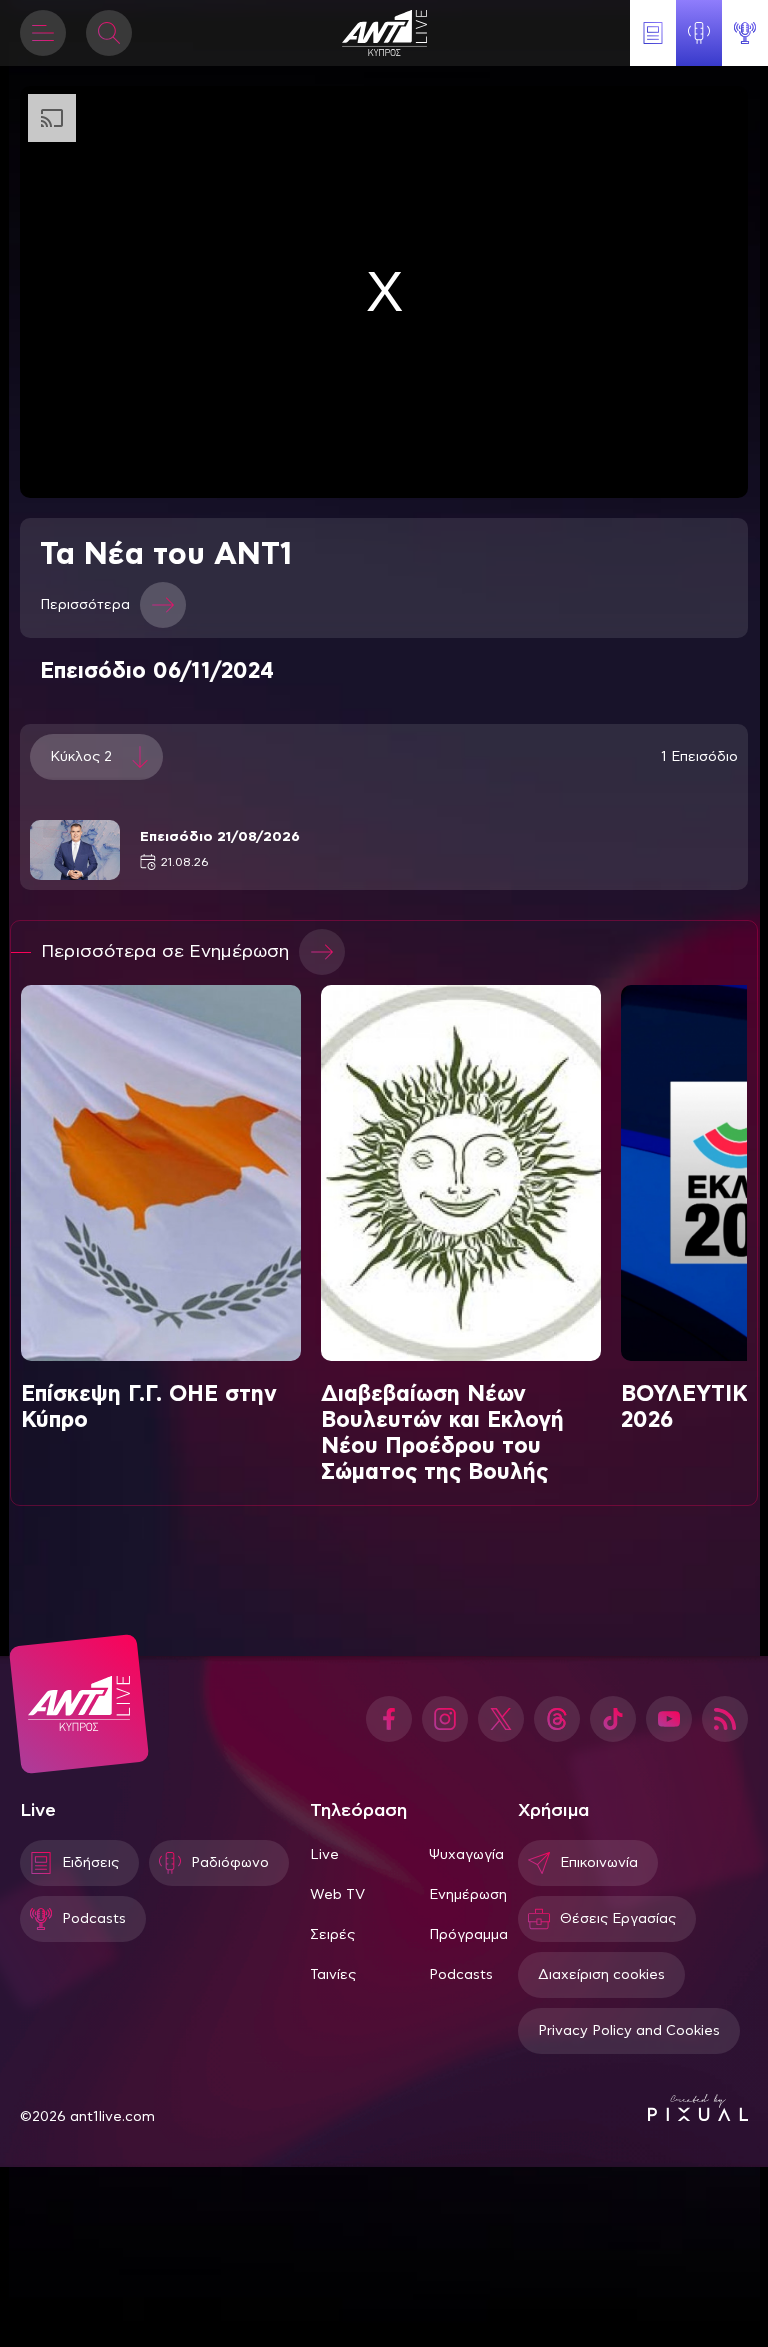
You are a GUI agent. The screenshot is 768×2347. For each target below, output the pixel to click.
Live (324, 1855)
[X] (501, 1719)
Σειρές (332, 1935)
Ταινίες (333, 1975)
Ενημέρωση (468, 1895)
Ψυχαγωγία (466, 1855)
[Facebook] (389, 1719)
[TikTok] (613, 1719)
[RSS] (725, 1719)
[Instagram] (445, 1719)
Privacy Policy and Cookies (629, 2031)
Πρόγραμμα (468, 1935)
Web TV (337, 1895)
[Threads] (557, 1719)
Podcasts (461, 1975)
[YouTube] (669, 1719)
